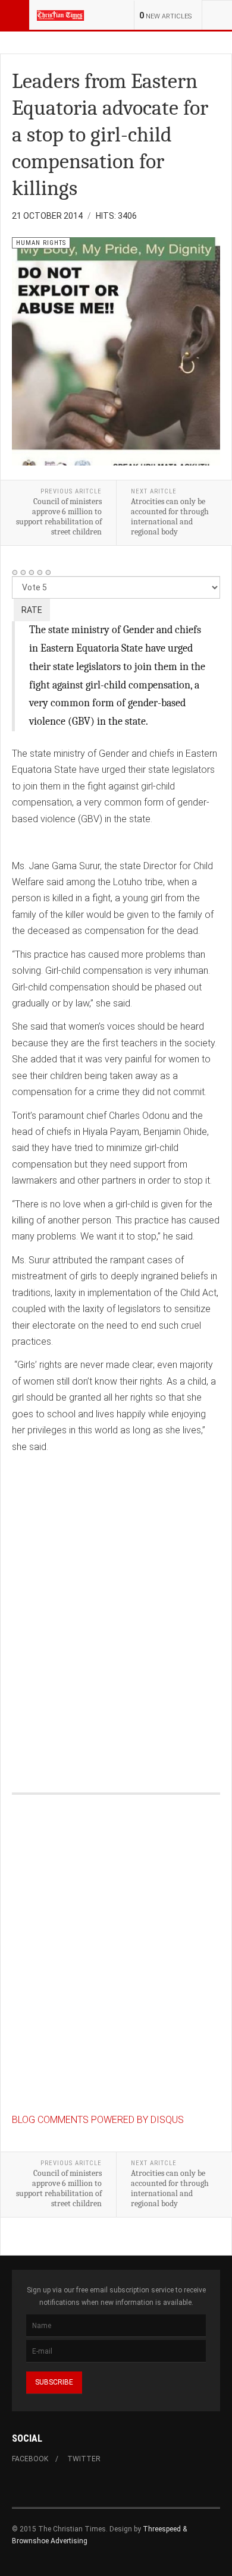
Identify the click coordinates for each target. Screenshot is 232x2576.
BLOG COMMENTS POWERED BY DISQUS (98, 2120)
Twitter (84, 2459)
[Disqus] (116, 1611)
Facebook (30, 2459)
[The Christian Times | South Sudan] (61, 15)
